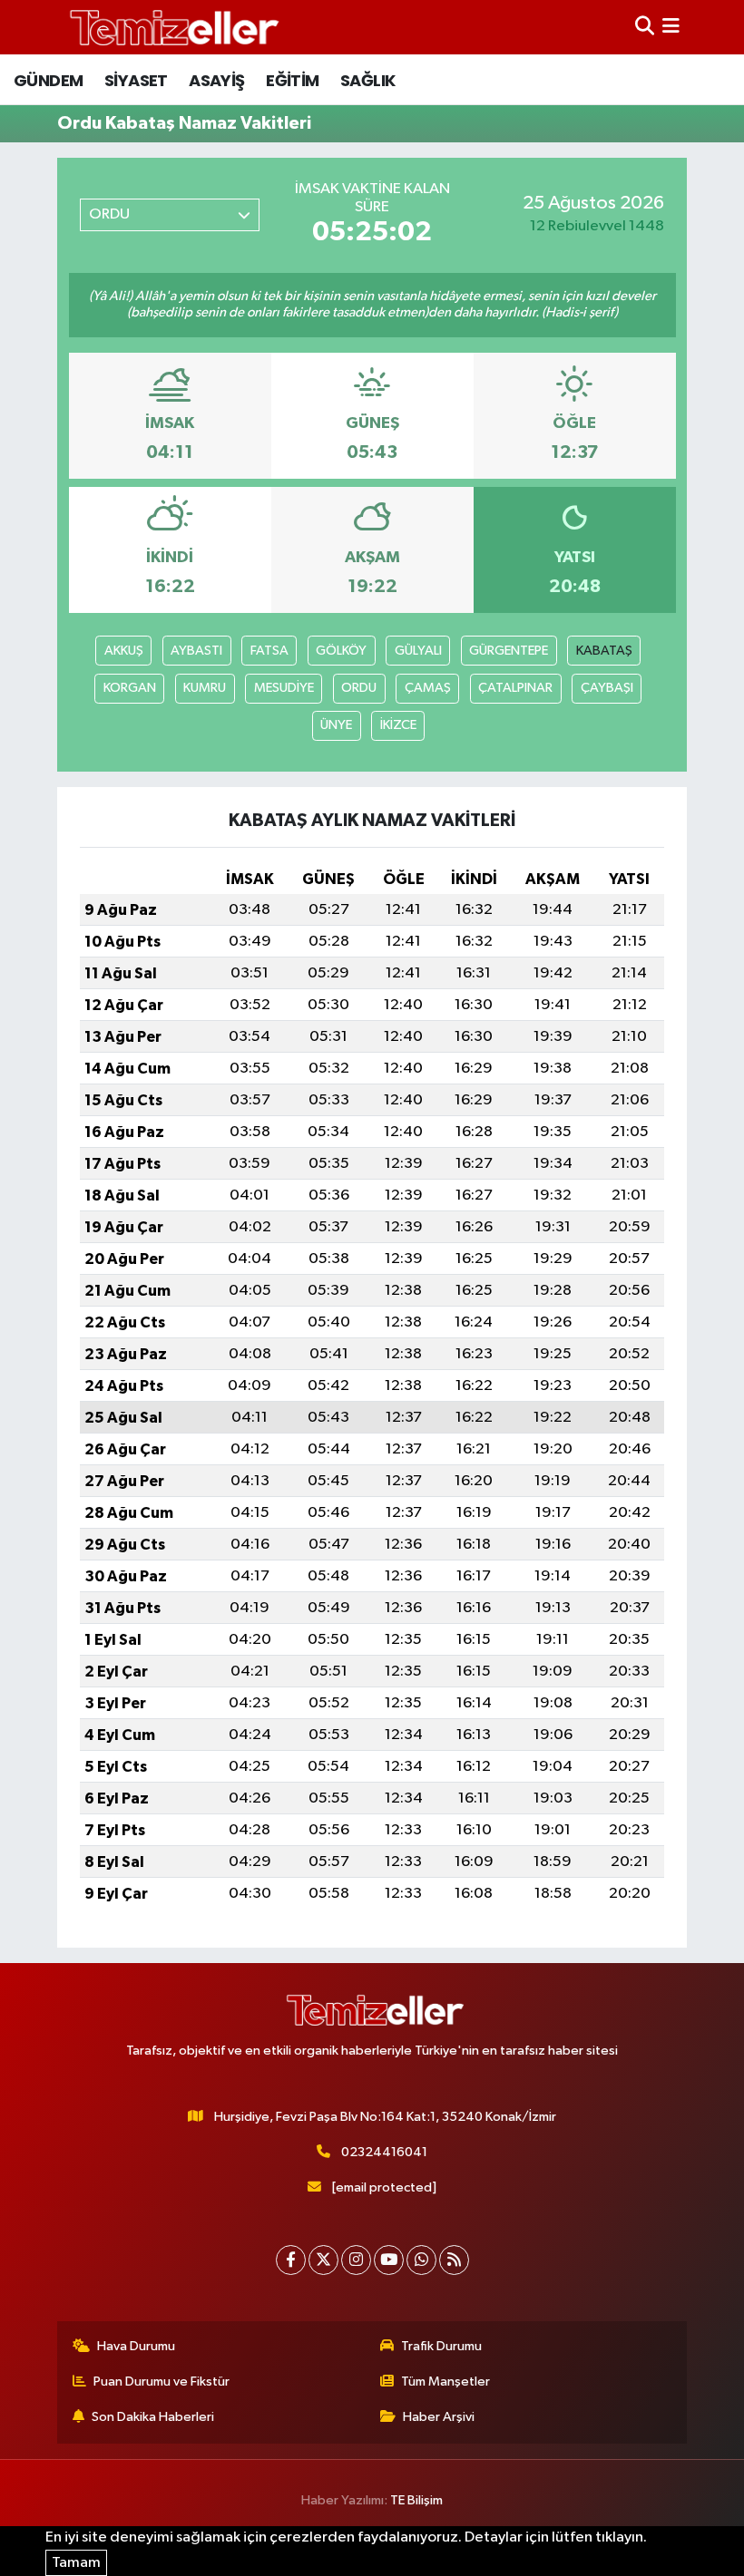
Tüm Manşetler (445, 2382)
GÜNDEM (48, 80)
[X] (323, 2260)
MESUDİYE (284, 688)
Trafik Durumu (441, 2346)
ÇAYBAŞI (607, 688)
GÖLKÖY (341, 651)
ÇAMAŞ (428, 688)
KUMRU (205, 688)
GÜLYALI (418, 651)
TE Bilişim (416, 2500)
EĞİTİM (292, 80)
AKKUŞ (124, 651)
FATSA (269, 651)
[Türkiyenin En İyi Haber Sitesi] (171, 27)
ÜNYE (336, 725)
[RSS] (454, 2260)
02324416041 (384, 2152)
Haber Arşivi (439, 2417)
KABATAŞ (604, 651)
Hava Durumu (136, 2346)
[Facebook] (291, 2260)
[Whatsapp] (421, 2260)
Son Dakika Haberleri (153, 2417)
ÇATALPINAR (515, 688)
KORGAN (130, 688)
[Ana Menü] (671, 27)
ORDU (359, 688)
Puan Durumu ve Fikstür (162, 2382)
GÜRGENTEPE (509, 651)
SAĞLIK (367, 80)
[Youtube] (389, 2260)
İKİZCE (398, 725)
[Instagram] (356, 2260)
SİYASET (136, 80)
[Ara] (645, 27)
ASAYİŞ (216, 80)
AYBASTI (196, 651)
